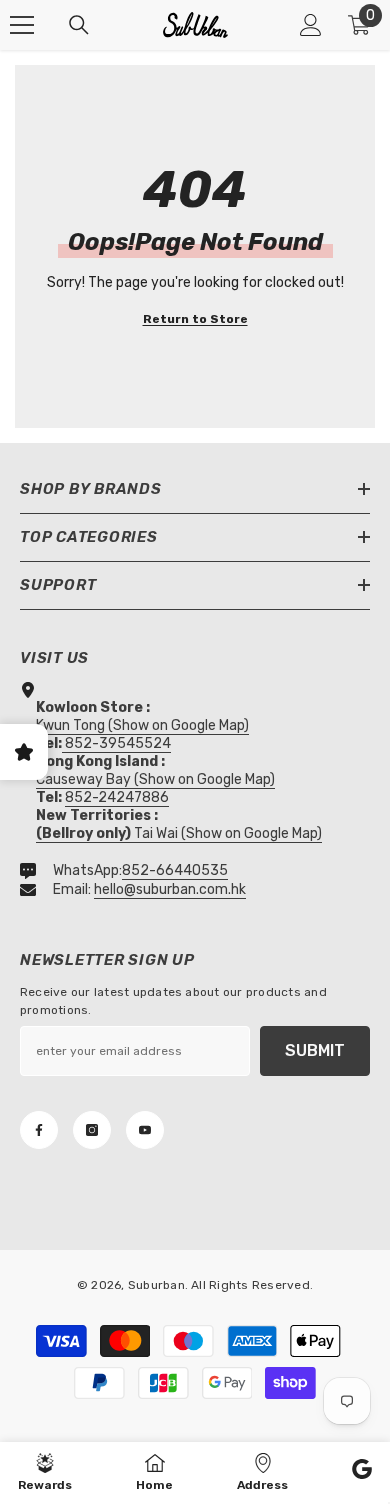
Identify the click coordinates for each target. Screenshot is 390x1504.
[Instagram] (92, 1130)
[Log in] (311, 25)
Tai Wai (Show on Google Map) (179, 833)
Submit (315, 1050)
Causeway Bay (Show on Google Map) (155, 779)
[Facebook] (39, 1130)
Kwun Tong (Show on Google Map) (142, 725)
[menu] (22, 25)
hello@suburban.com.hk (170, 889)
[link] (362, 1472)
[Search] (79, 25)
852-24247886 (117, 797)
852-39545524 (118, 743)
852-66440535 (175, 870)
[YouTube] (145, 1130)
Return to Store (195, 319)
